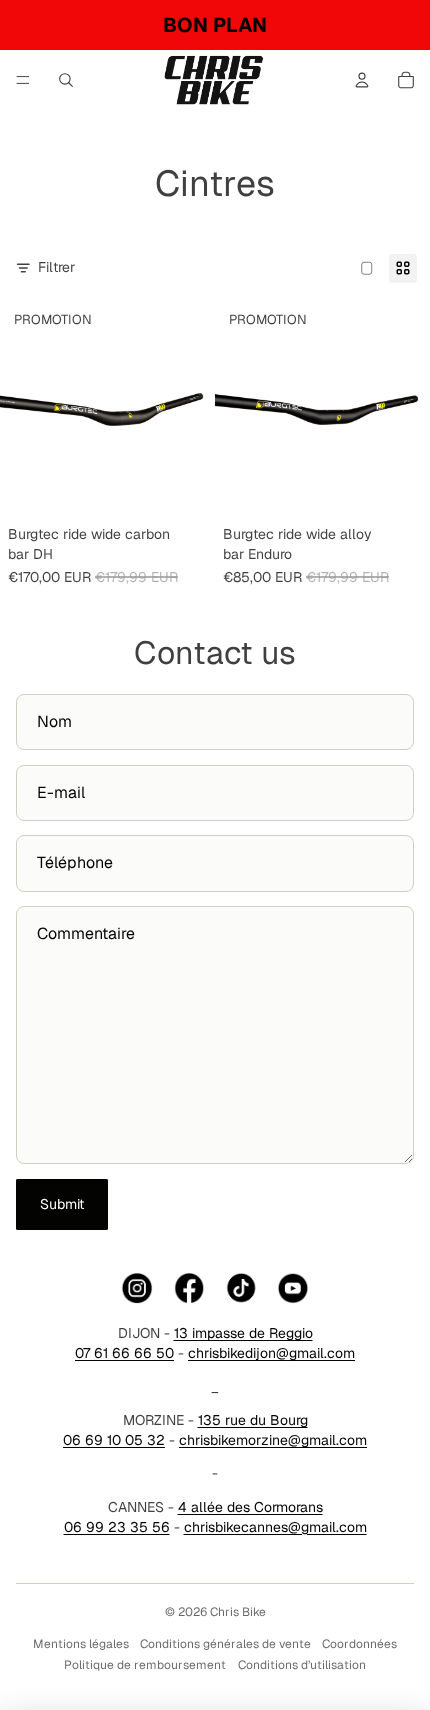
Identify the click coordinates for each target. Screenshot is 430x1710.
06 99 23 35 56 (117, 1527)
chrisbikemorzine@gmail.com (273, 1440)
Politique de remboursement (145, 1665)
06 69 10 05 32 (114, 1440)
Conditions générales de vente (225, 1644)
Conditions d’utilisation (302, 1665)
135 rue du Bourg (253, 1420)
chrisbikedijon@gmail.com (271, 1353)
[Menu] (23, 80)
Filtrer (56, 267)
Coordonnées (359, 1644)
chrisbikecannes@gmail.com (275, 1527)
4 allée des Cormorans (250, 1507)
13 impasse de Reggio (243, 1333)
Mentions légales (81, 1644)
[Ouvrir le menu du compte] (362, 80)
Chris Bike (238, 1612)
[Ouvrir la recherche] (66, 80)
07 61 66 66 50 (124, 1353)
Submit (62, 1204)
